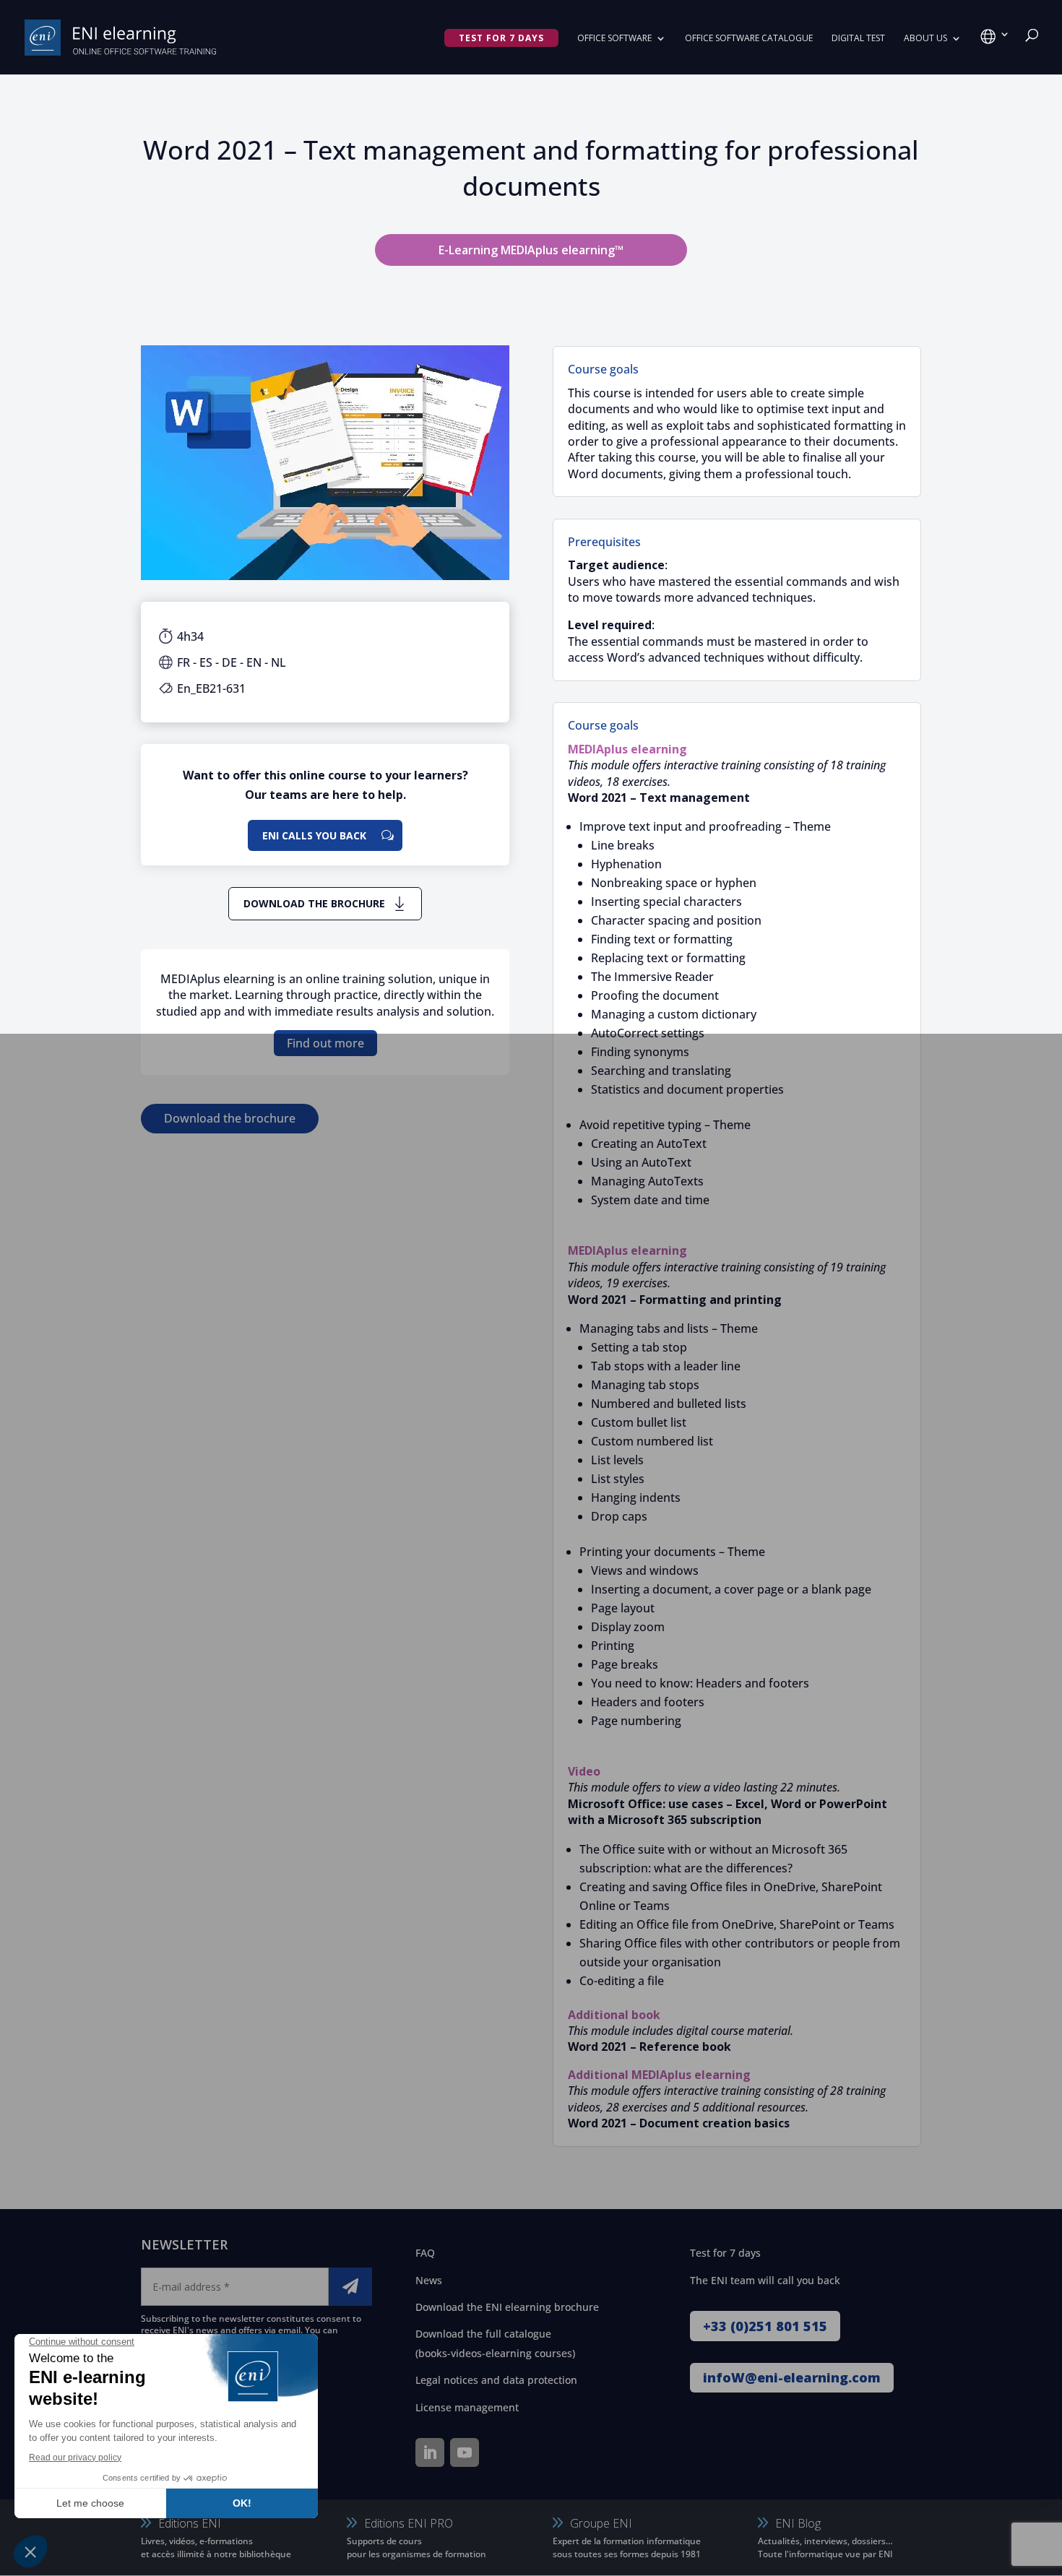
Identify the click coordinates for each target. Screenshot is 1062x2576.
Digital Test (858, 39)
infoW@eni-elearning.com (792, 2377)
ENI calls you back (314, 835)
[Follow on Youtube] (465, 2452)
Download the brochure (314, 903)
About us (925, 39)
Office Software (614, 39)
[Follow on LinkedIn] (430, 2452)
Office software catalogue (749, 39)
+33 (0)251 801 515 (765, 2326)
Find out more (325, 1043)
